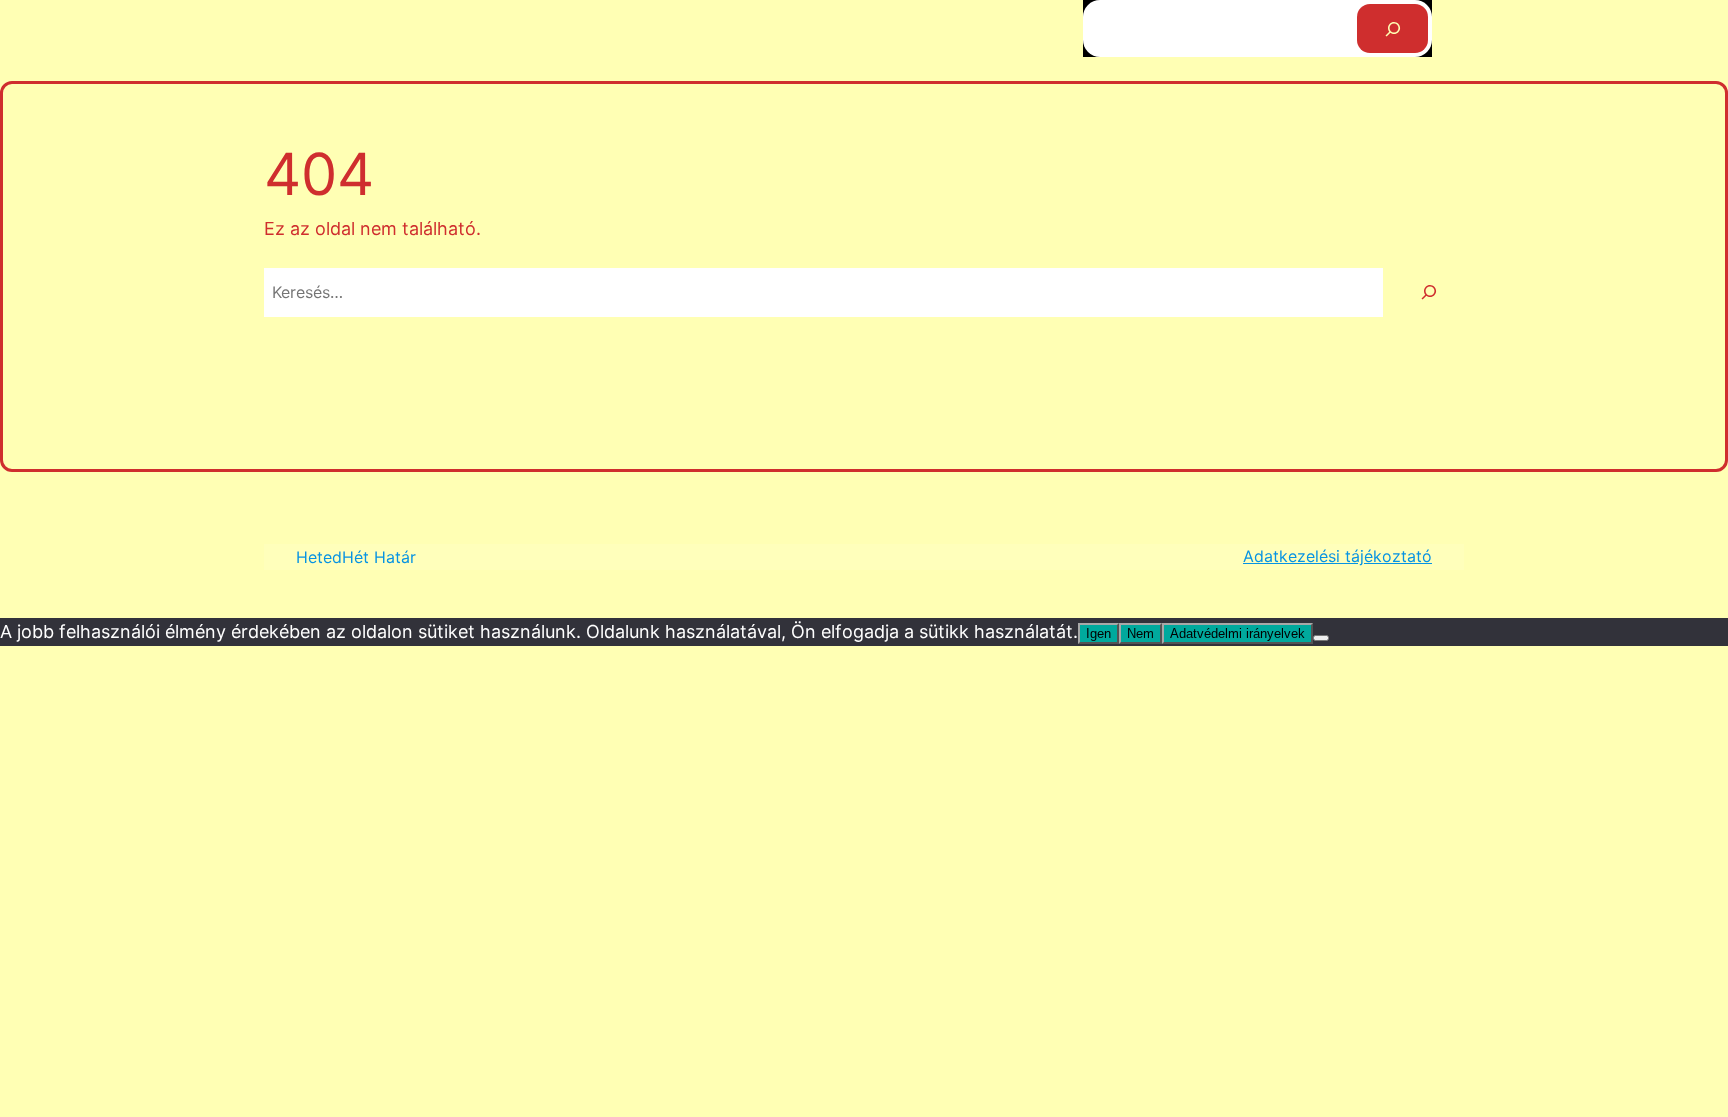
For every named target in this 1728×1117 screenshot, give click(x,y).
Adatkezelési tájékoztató (1337, 556)
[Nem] (1321, 638)
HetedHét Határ (356, 557)
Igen (1098, 633)
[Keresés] (1392, 28)
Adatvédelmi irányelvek (1237, 633)
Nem (1140, 633)
